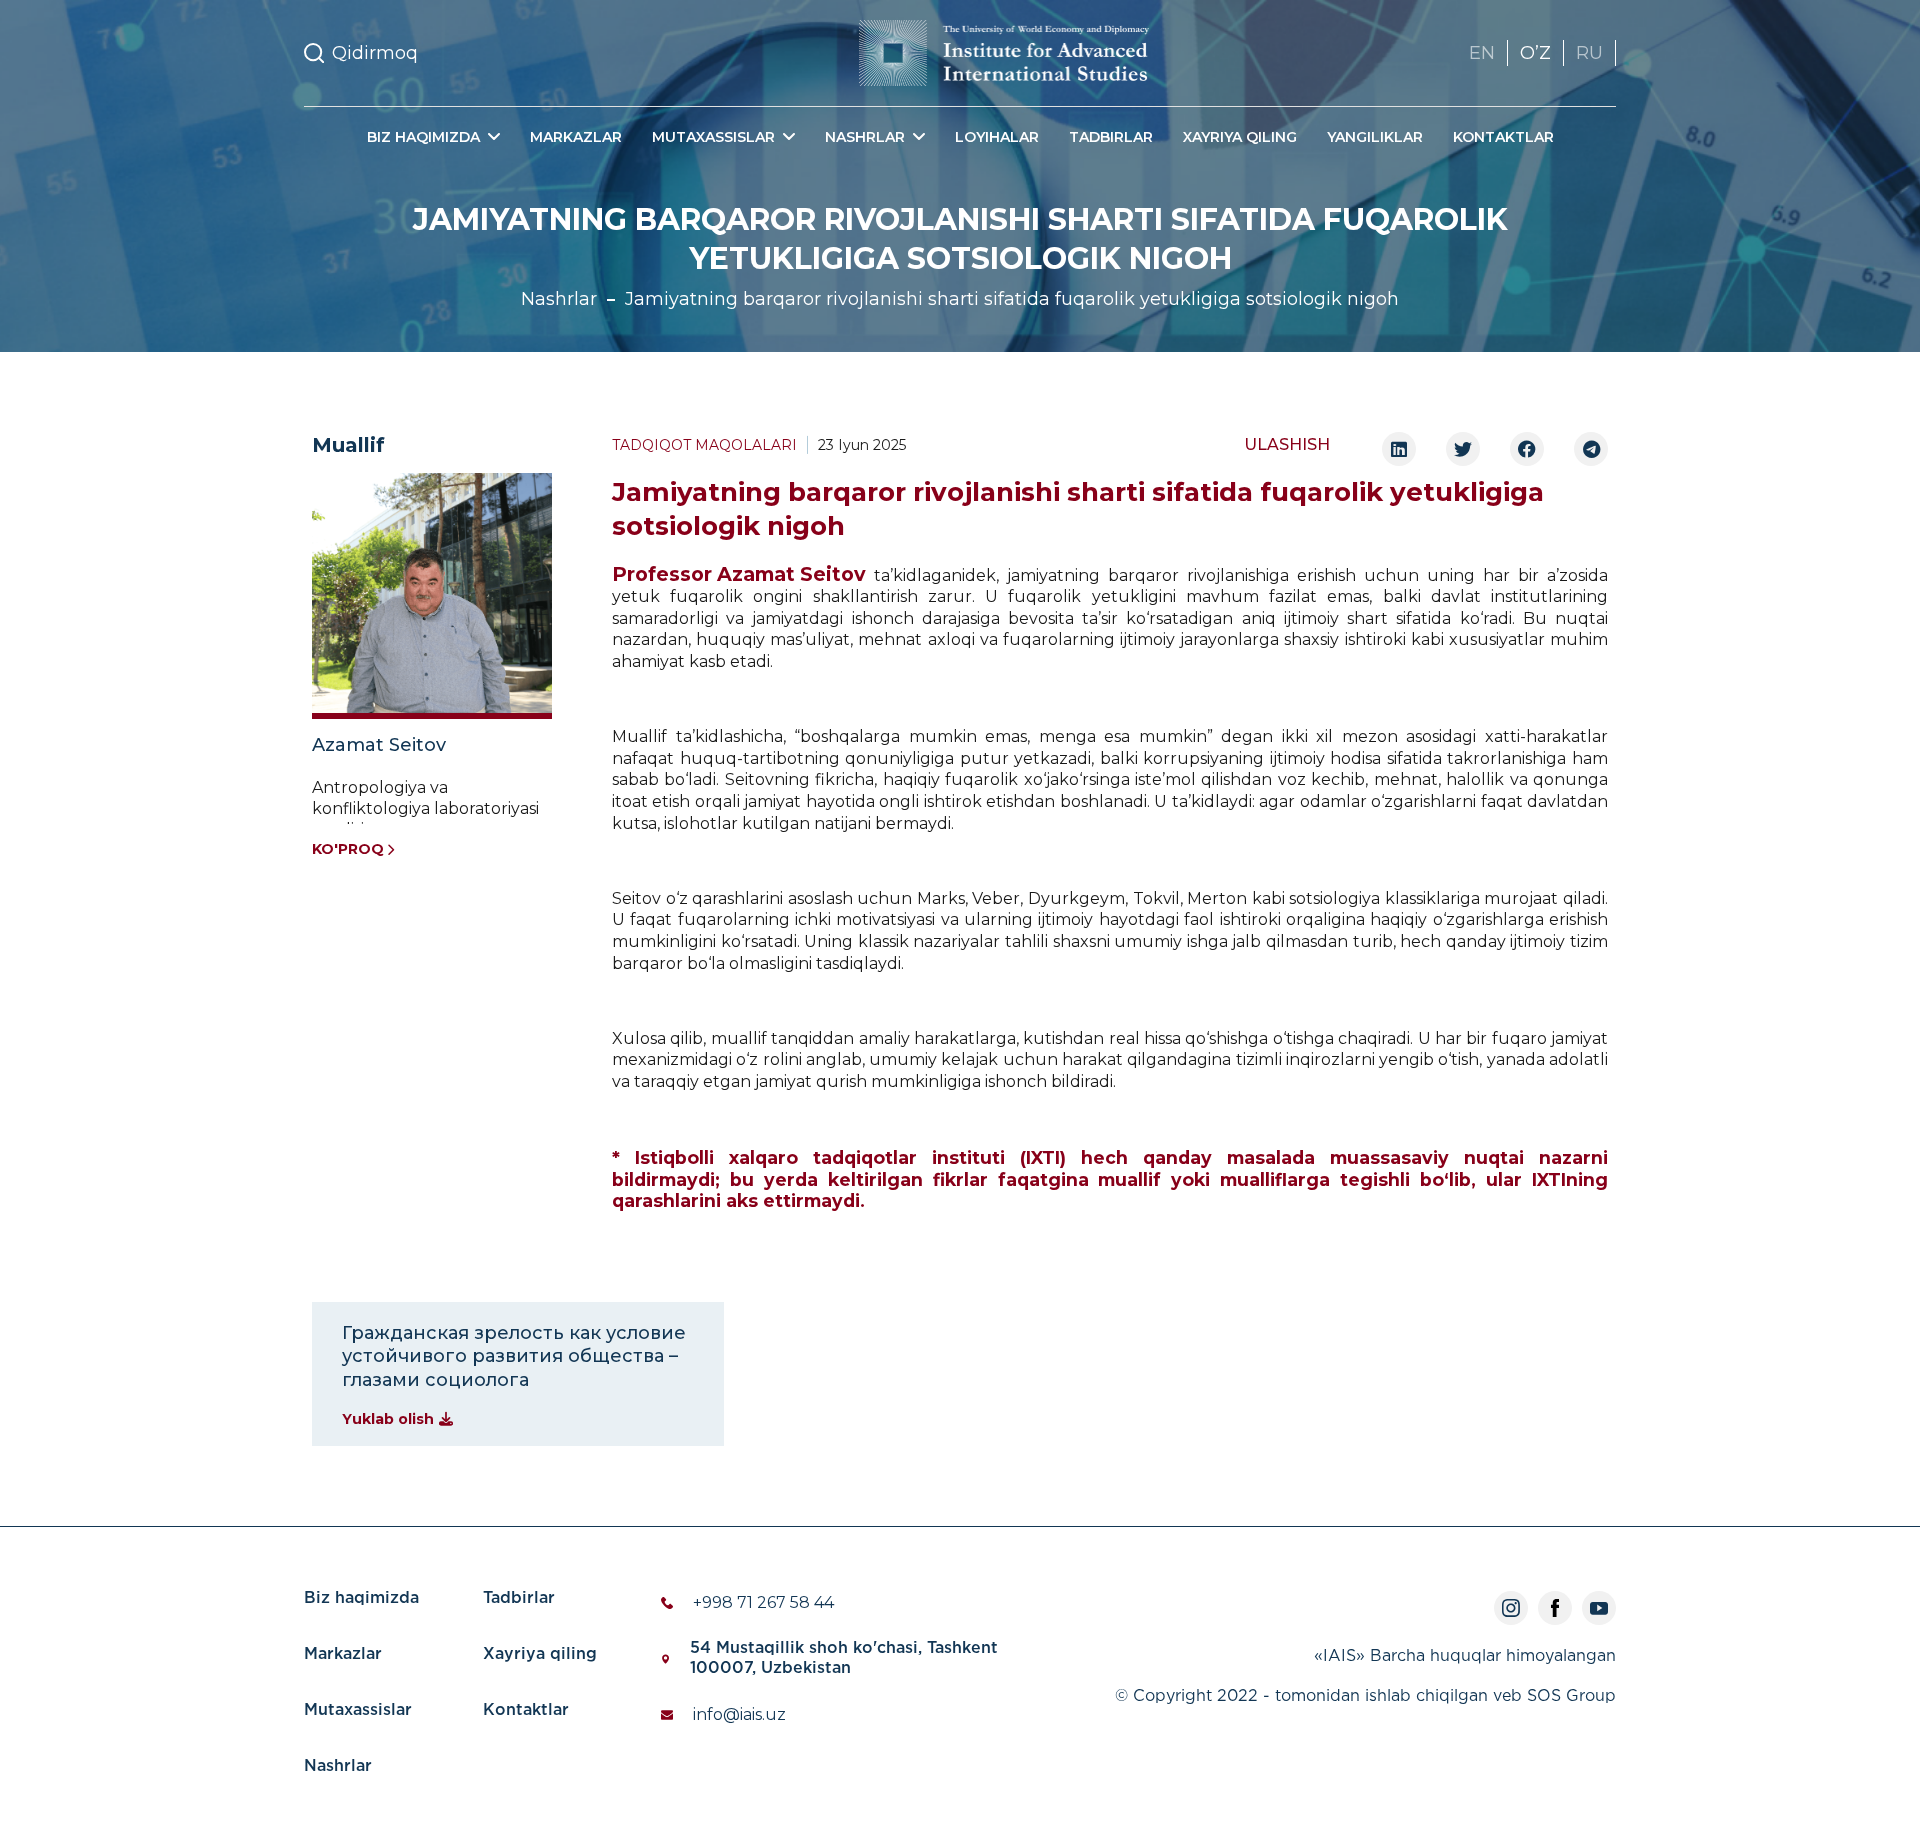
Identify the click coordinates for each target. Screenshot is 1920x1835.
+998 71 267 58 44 (763, 1602)
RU (1589, 53)
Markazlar (576, 137)
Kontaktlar (1503, 137)
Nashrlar (559, 299)
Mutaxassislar (358, 1710)
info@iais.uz (739, 1714)
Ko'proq (348, 849)
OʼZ (1535, 53)
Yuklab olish (388, 1419)
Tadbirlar (1111, 137)
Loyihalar (997, 137)
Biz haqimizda (361, 1598)
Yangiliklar (1375, 137)
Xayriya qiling (1240, 137)
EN (1482, 53)
